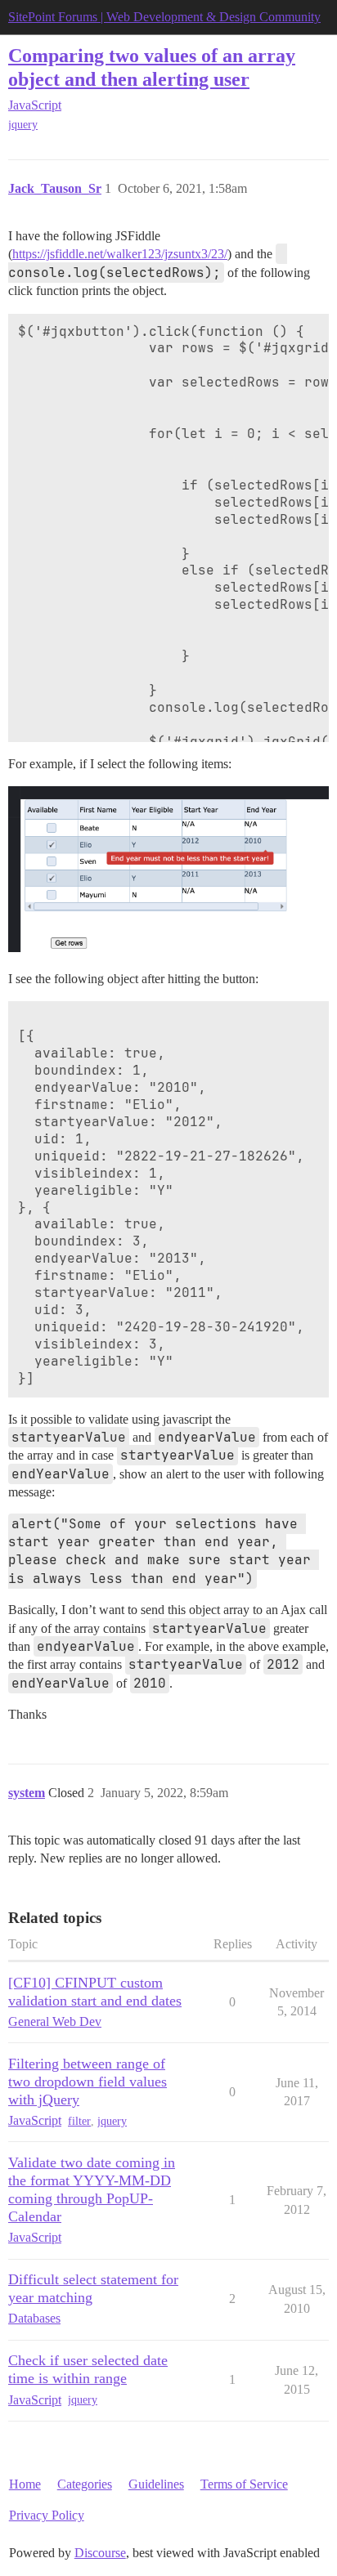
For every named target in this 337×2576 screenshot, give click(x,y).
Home (25, 2484)
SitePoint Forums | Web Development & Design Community (164, 17)
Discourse (100, 2553)
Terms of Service (244, 2484)
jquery (23, 125)
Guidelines (156, 2484)
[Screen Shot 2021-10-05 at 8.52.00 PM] (168, 869)
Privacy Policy (47, 2515)
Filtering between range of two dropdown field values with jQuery (88, 2082)
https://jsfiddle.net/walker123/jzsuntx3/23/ (120, 254)
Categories (85, 2484)
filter (79, 2121)
